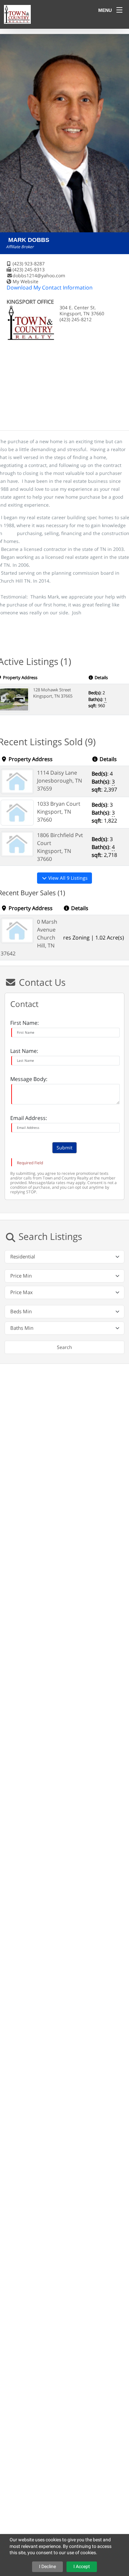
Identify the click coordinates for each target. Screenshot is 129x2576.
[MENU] (119, 10)
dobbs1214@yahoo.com (39, 275)
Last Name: (24, 1051)
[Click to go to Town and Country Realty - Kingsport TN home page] (17, 14)
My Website (25, 281)
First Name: (24, 1023)
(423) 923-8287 (29, 264)
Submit (64, 1148)
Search (64, 1347)
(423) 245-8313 (29, 269)
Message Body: (29, 1079)
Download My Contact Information (50, 288)
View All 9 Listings (67, 878)
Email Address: (29, 1118)
